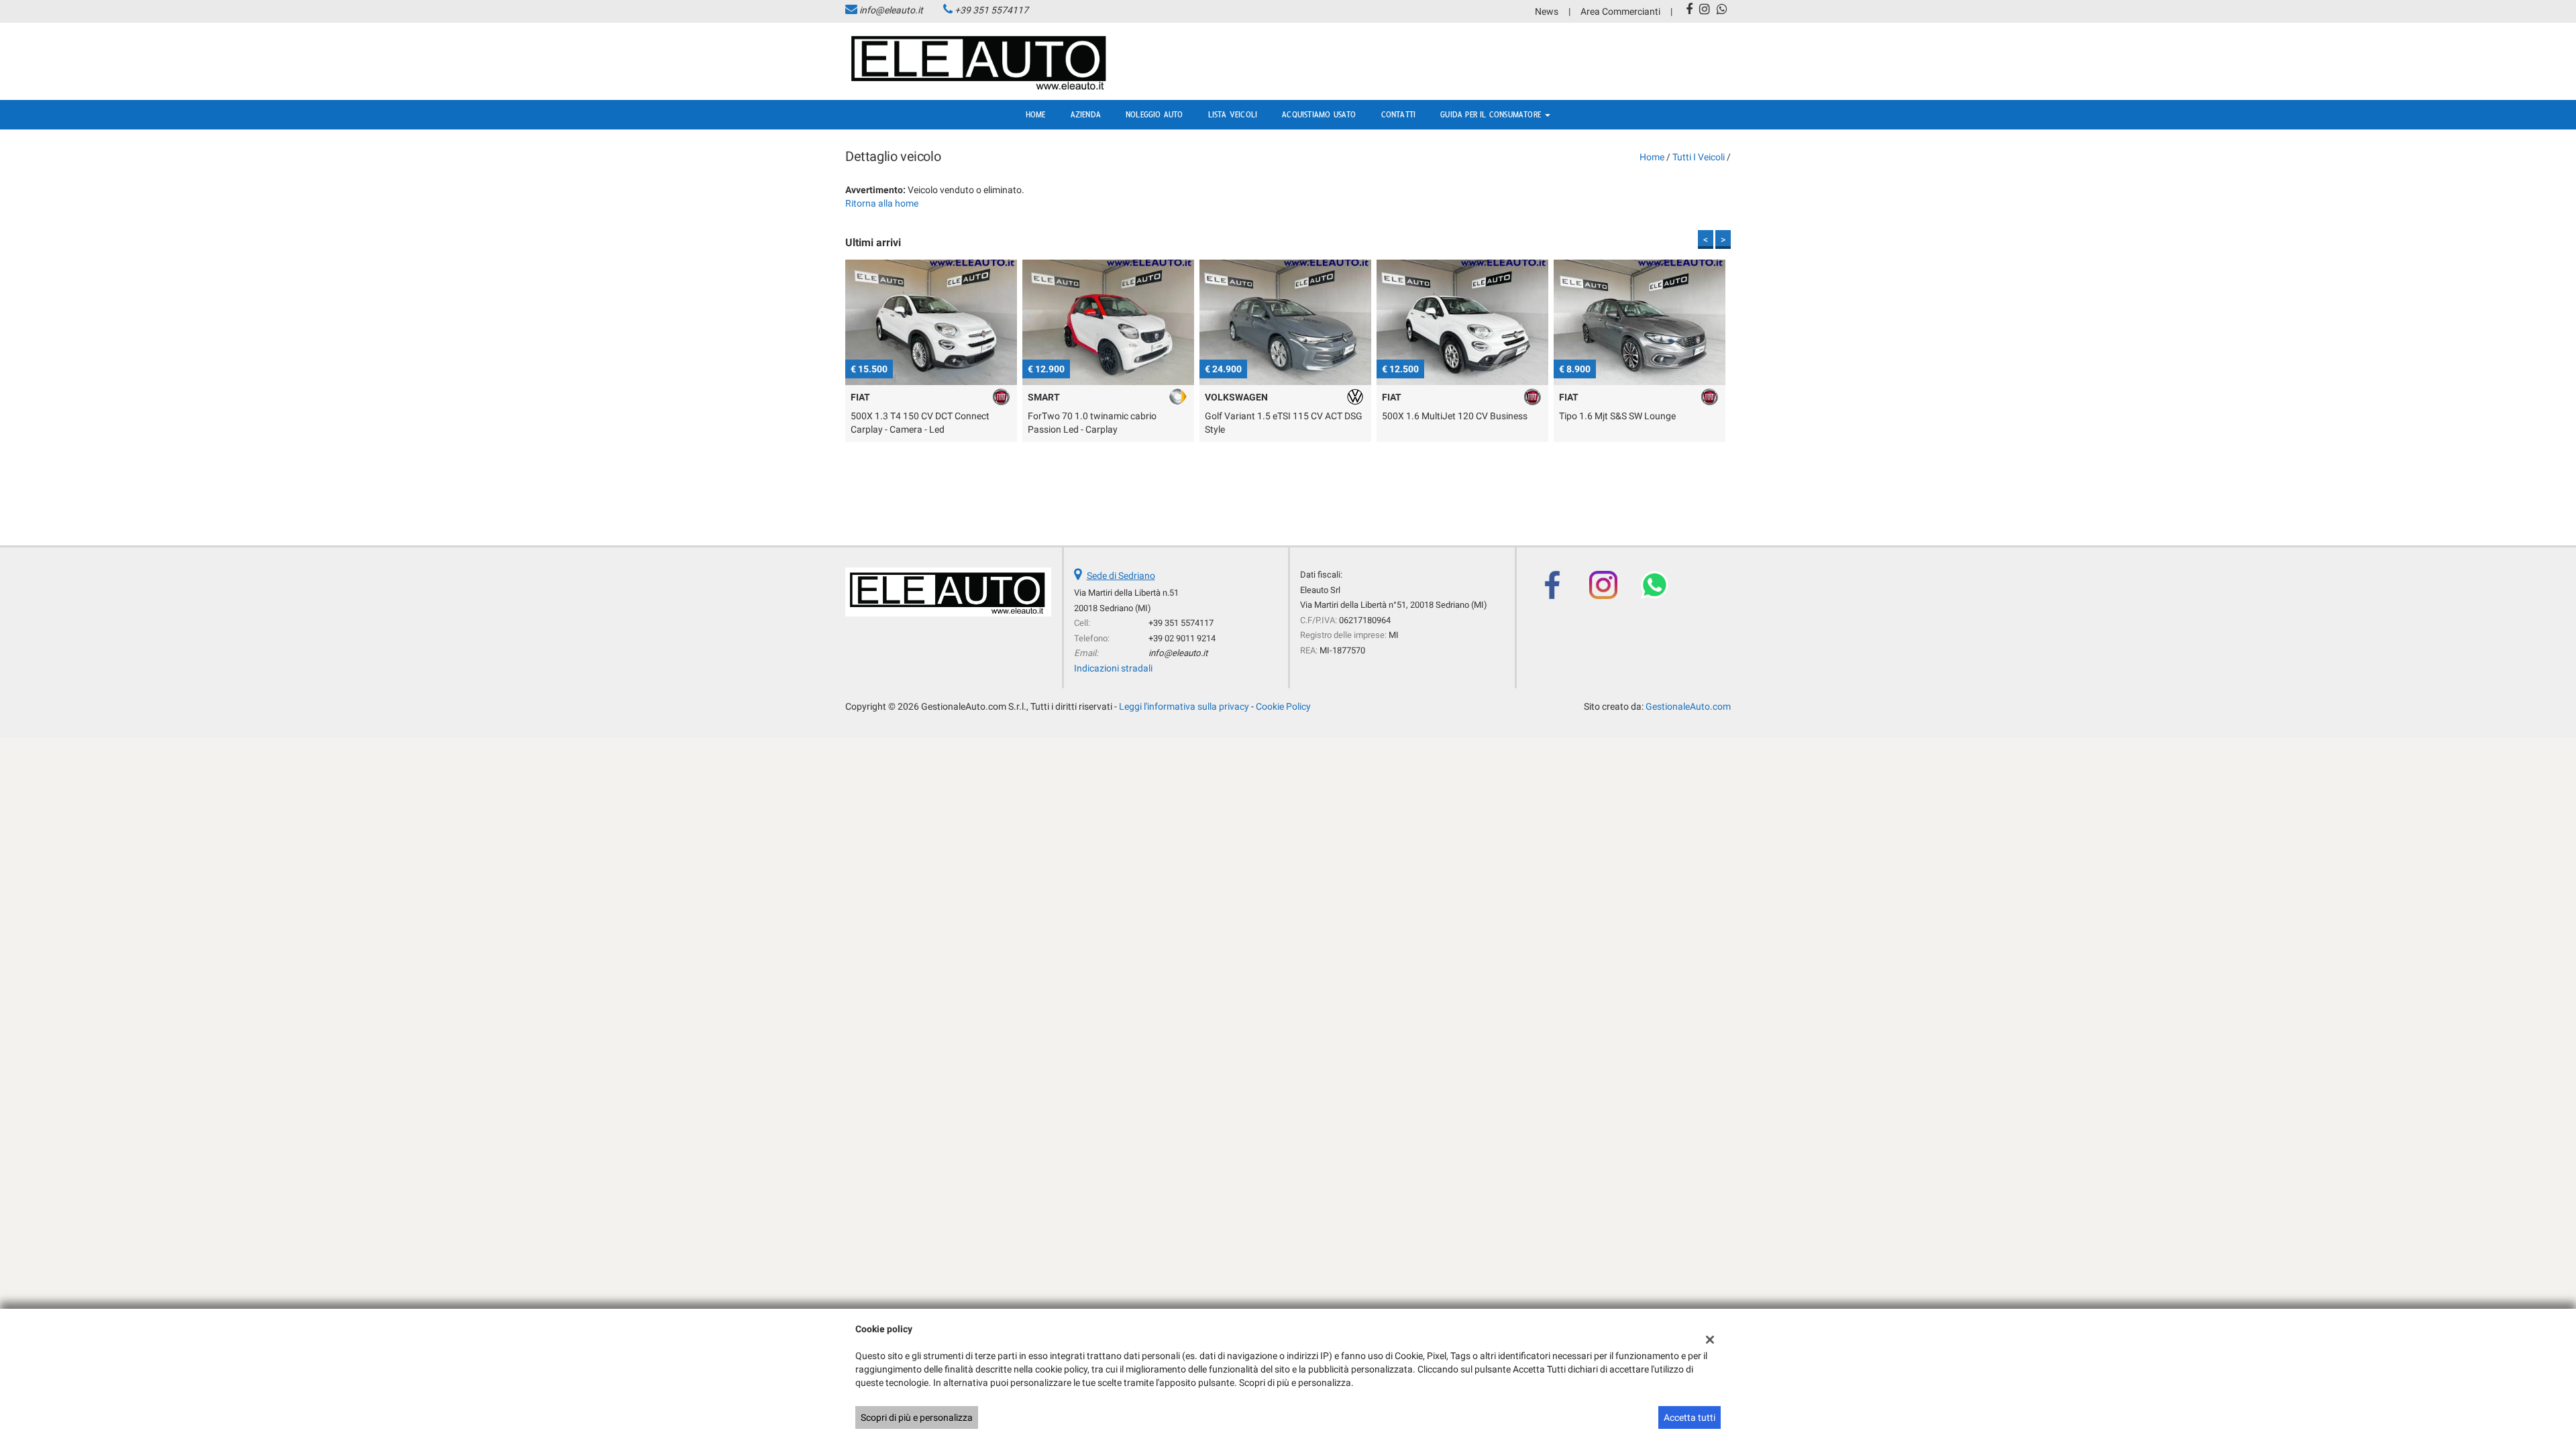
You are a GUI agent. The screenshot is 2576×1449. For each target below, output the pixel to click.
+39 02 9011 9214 (1182, 638)
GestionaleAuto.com (1688, 706)
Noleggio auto (1155, 115)
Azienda (1086, 115)
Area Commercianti (1620, 11)
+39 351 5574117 (991, 10)
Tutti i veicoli (1699, 157)
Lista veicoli (1233, 115)
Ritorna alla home (882, 203)
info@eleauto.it (891, 10)
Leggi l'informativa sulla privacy (1184, 706)
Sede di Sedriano (1121, 576)
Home (1036, 115)
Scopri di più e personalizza (917, 1417)
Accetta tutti (1689, 1417)
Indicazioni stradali (1113, 668)
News (1547, 11)
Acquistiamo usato (1319, 115)
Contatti (1399, 115)
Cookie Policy (1283, 706)
